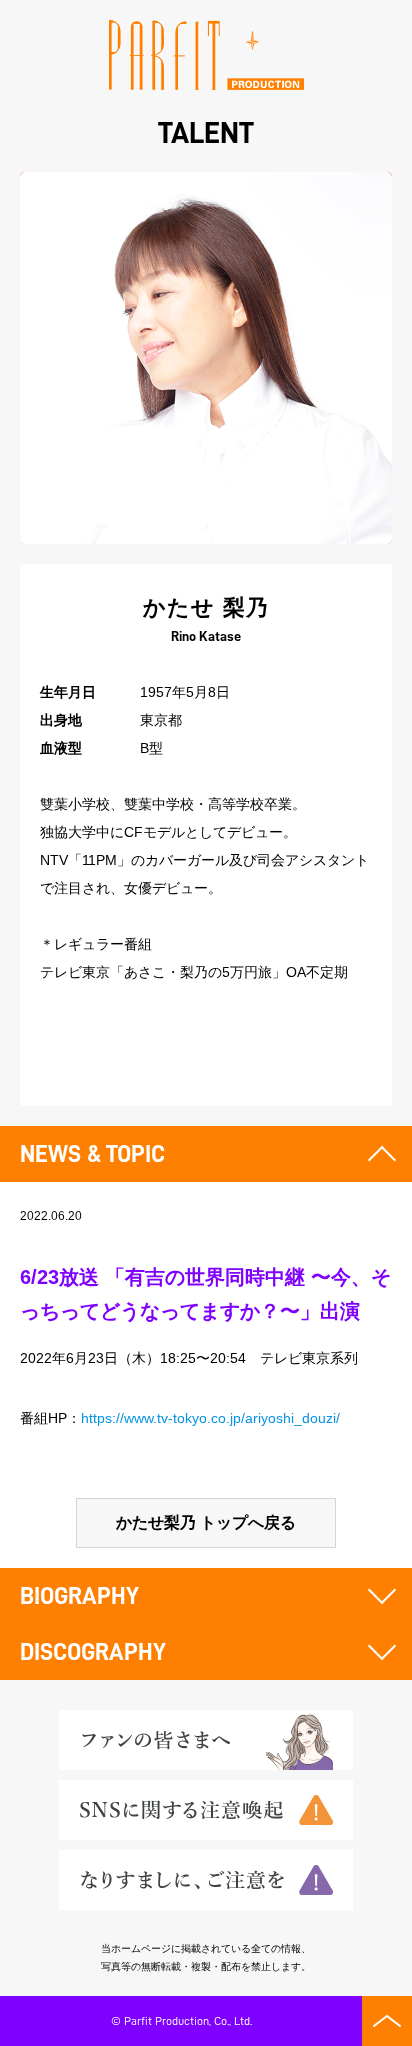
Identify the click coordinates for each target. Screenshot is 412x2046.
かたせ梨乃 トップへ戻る (206, 1522)
